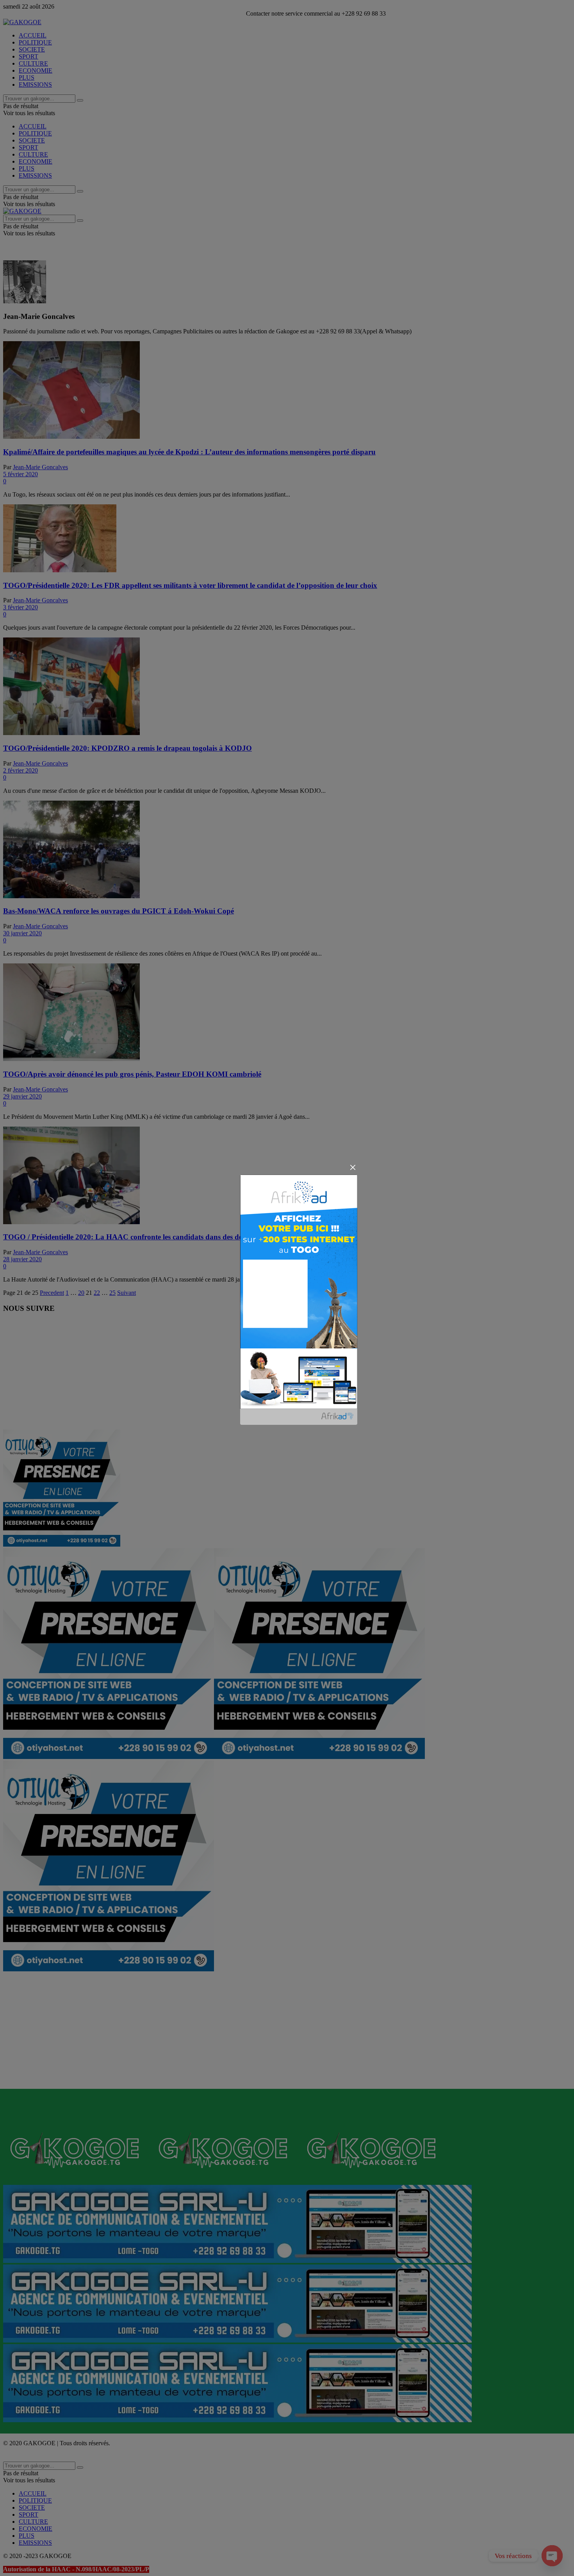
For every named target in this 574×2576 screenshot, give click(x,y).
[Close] (353, 1167)
